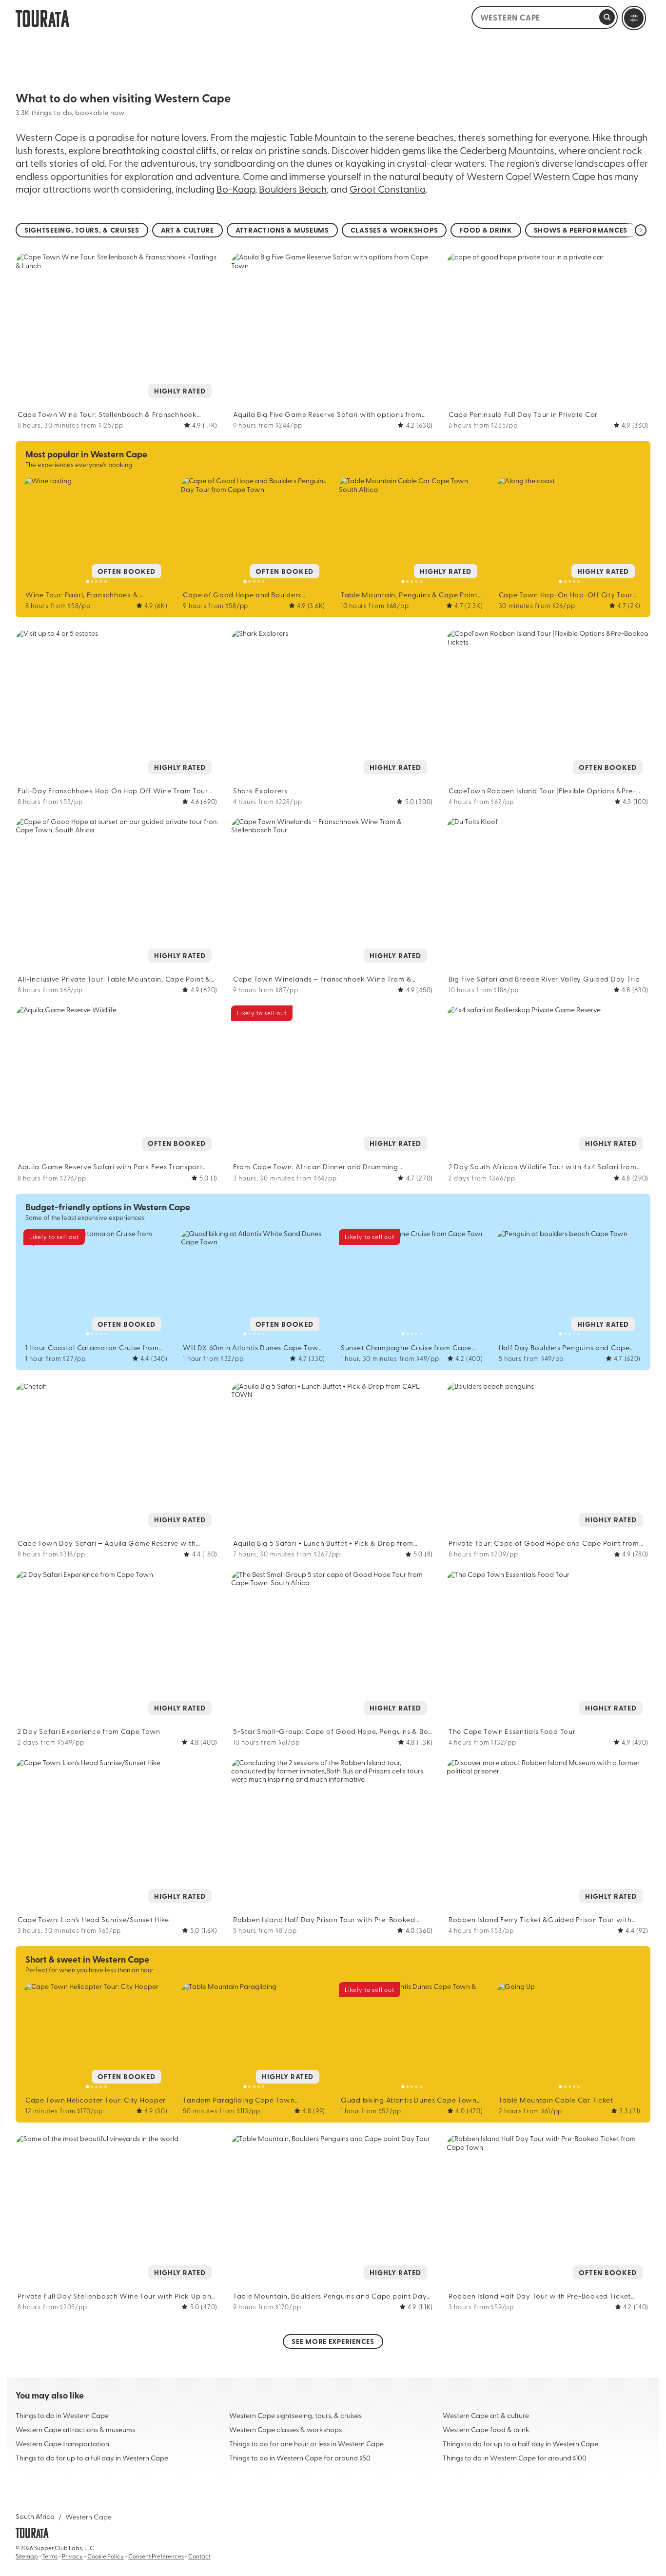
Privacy (72, 2556)
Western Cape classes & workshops (285, 2429)
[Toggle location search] (607, 17)
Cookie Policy (106, 2556)
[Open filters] (634, 18)
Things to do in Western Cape (62, 2415)
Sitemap (27, 2556)
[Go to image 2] (113, 401)
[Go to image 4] (122, 401)
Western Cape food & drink (486, 2429)
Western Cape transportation (62, 2443)
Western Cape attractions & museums (75, 2429)
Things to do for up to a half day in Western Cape (520, 2443)
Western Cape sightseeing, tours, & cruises (295, 2415)
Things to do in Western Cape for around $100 (515, 2458)
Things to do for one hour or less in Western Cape (306, 2443)
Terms (50, 2556)
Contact (199, 2556)
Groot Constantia (388, 188)
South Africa (35, 2516)
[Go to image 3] (117, 401)
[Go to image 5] (127, 401)
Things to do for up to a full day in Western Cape (92, 2458)
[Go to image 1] (108, 401)
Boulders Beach (293, 188)
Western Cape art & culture (486, 2415)
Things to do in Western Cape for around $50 (300, 2458)
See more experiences (333, 2341)
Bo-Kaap (236, 188)
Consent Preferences (156, 2556)
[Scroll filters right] (641, 230)
